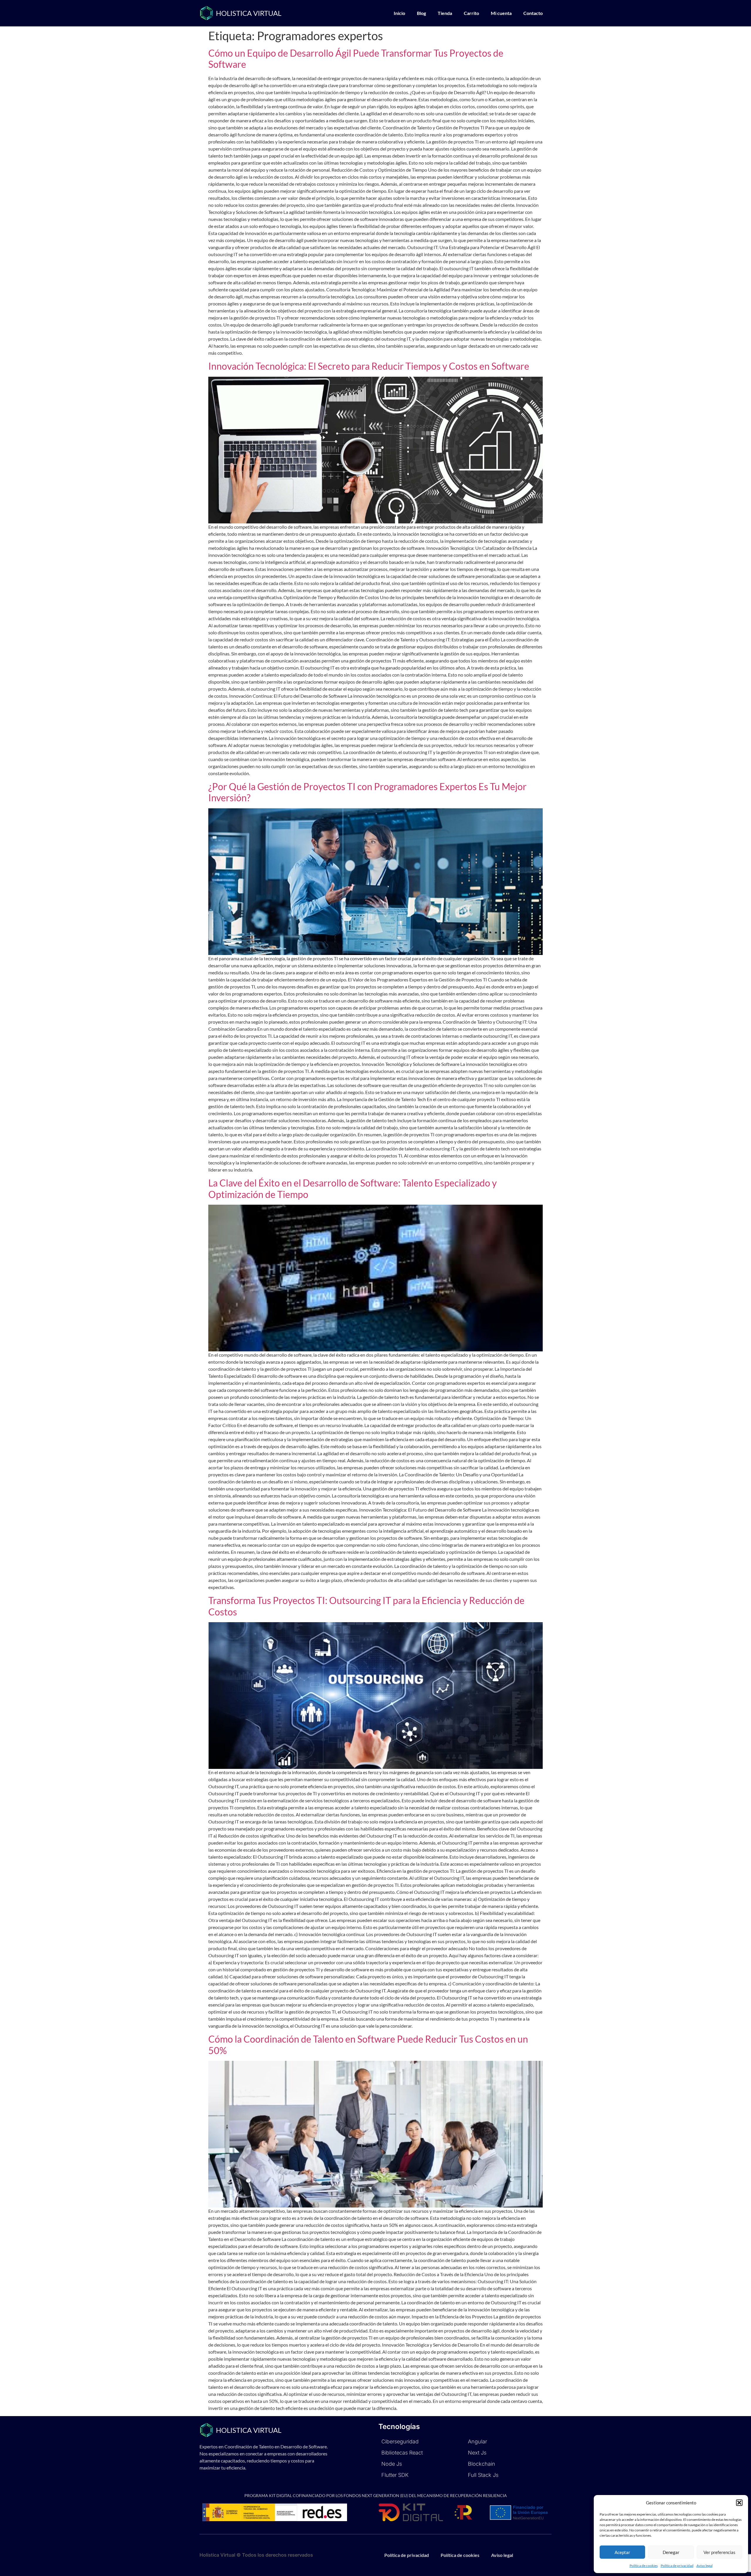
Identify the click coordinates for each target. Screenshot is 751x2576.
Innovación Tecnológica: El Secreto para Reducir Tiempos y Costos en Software (369, 366)
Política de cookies (644, 2566)
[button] (739, 2503)
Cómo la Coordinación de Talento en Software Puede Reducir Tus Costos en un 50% (368, 2045)
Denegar (671, 2552)
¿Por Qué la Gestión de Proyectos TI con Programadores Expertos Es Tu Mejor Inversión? (367, 792)
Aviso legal (705, 2566)
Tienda (445, 13)
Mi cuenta (501, 13)
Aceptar (622, 2552)
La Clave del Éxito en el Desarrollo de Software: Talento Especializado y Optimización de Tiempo (352, 1188)
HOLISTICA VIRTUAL (249, 13)
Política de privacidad (677, 2566)
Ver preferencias (719, 2552)
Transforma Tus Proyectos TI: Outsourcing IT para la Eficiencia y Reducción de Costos (366, 1606)
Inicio (399, 13)
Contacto (533, 13)
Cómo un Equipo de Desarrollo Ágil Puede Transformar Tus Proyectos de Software (356, 59)
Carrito (471, 13)
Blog (421, 13)
